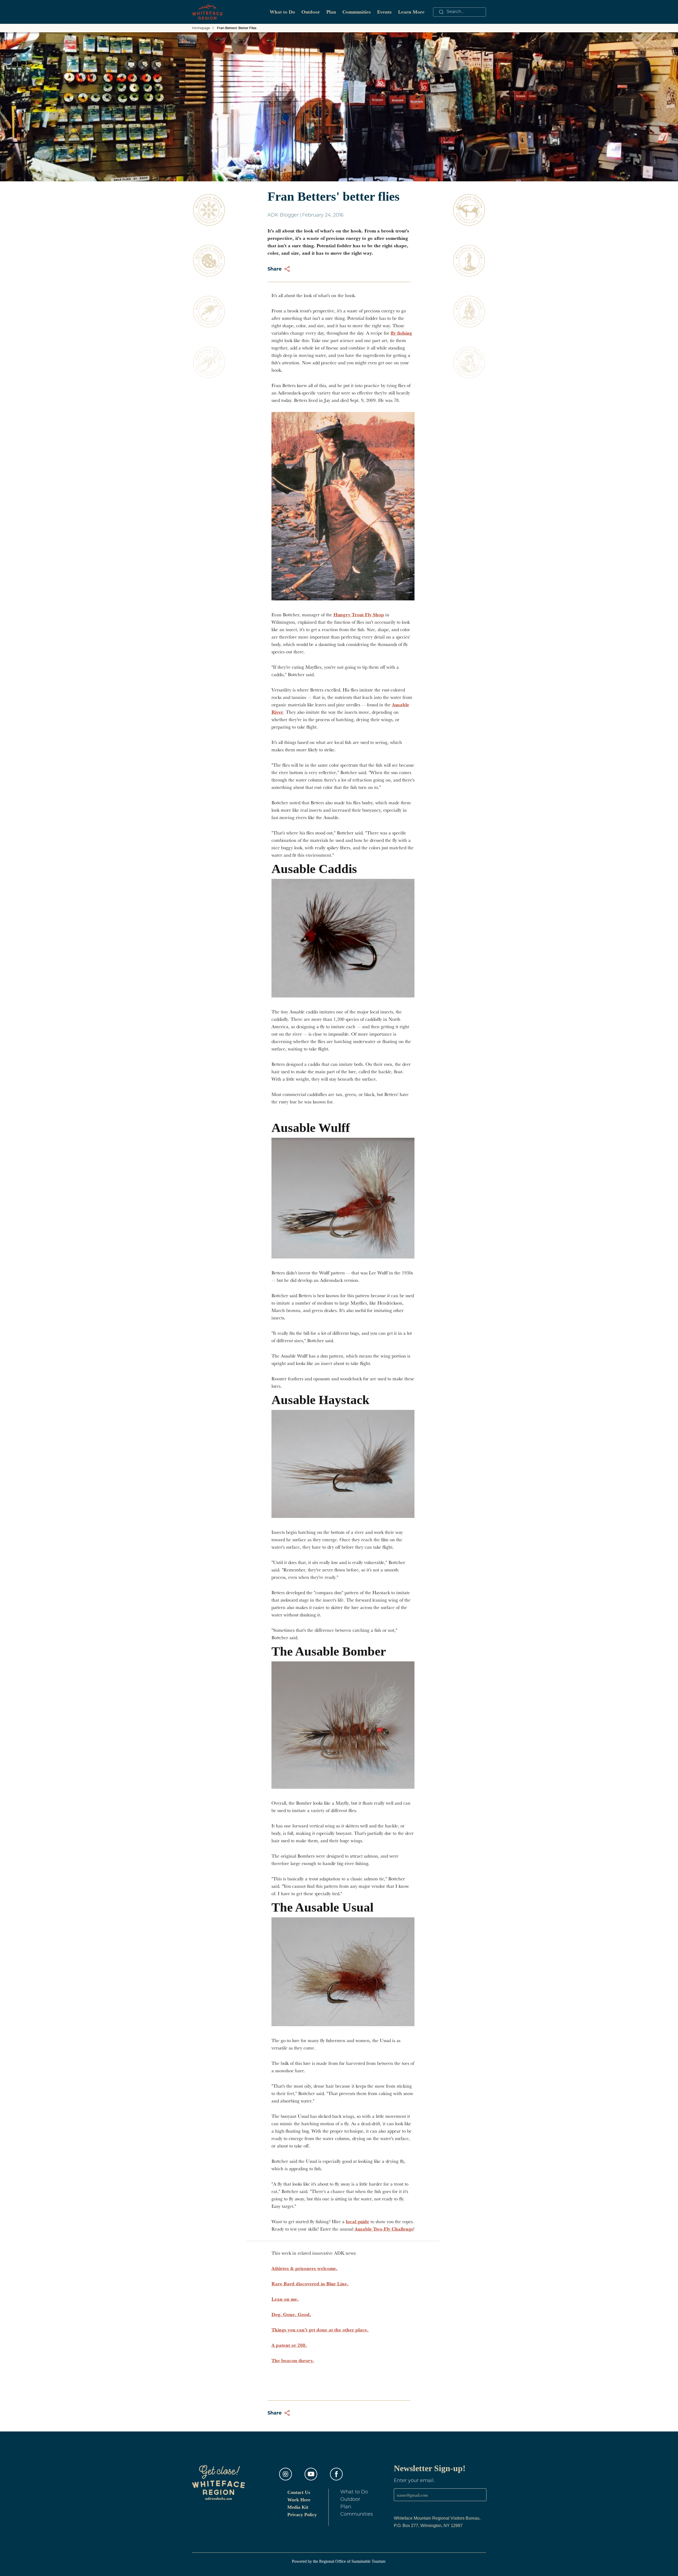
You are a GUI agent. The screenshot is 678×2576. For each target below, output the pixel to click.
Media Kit (298, 2507)
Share (275, 269)
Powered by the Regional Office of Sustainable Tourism (339, 2561)
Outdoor (311, 12)
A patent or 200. (289, 2345)
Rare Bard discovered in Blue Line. (310, 2284)
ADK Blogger (283, 215)
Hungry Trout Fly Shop (359, 615)
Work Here (299, 2500)
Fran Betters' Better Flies (237, 28)
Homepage (201, 28)
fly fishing (401, 333)
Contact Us (299, 2492)
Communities (357, 12)
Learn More (411, 12)
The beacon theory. (293, 2360)
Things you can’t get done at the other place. (320, 2330)
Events (384, 12)
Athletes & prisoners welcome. (305, 2268)
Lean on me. (285, 2299)
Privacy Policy (302, 2515)
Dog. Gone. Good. (291, 2314)
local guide (358, 2221)
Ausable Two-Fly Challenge (384, 2229)
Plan (331, 12)
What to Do (282, 12)
